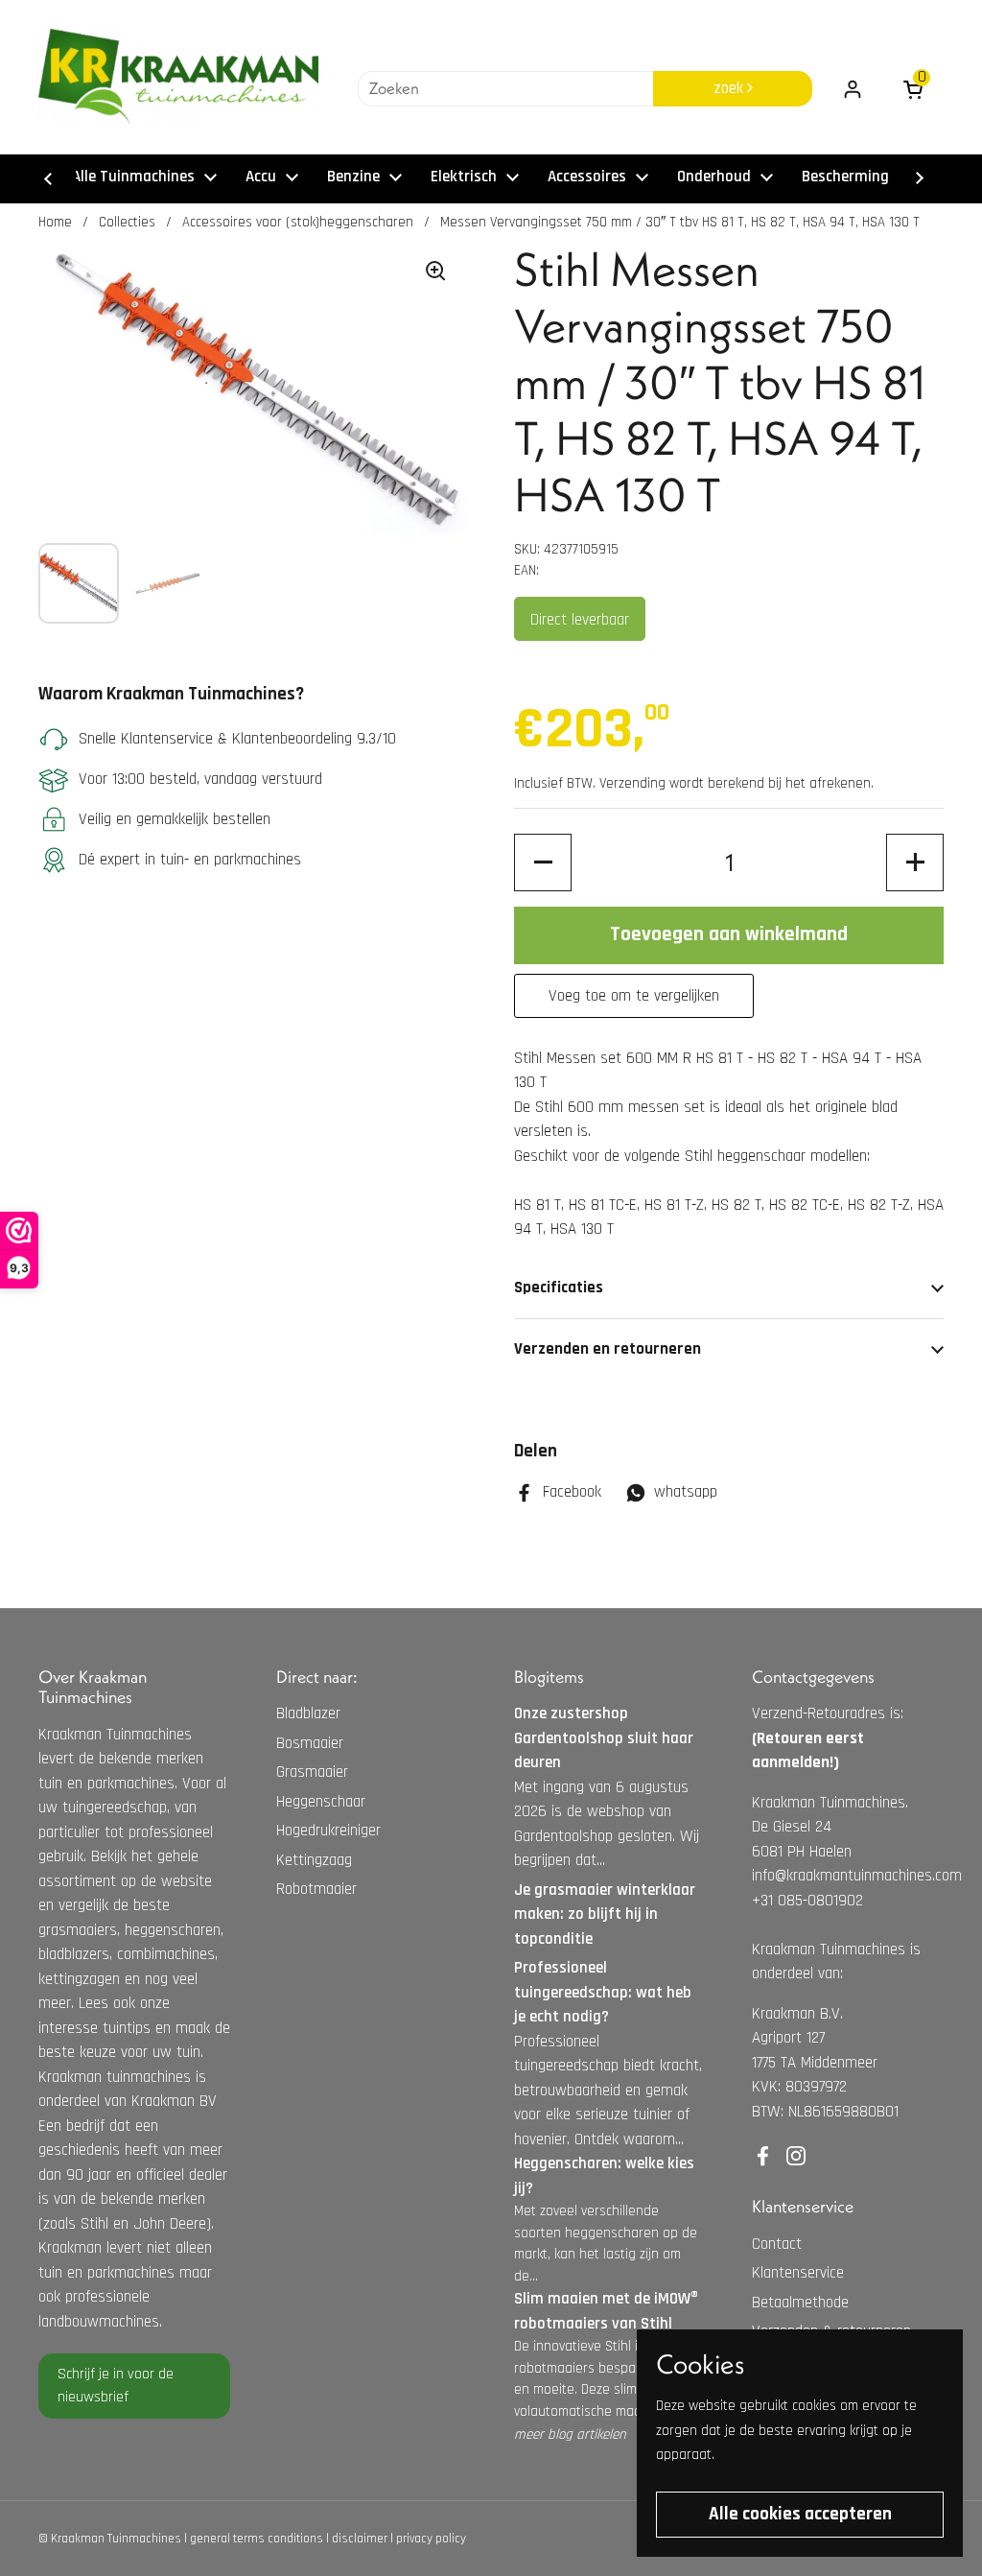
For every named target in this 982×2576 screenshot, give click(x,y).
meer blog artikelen (570, 2434)
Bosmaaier (310, 1743)
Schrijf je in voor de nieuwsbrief (116, 2386)
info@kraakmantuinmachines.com (857, 1876)
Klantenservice (798, 2273)
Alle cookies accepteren (800, 2514)
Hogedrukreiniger (328, 1831)
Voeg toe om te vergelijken (634, 996)
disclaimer (360, 2539)
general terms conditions (257, 2539)
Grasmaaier (312, 1772)
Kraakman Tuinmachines (116, 2539)
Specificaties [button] (559, 1288)
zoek (730, 88)
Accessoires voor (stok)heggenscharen (298, 222)
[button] (543, 863)
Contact (777, 2244)
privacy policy (431, 2539)
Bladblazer (308, 1713)
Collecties (127, 222)
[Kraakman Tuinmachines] (178, 77)
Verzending (632, 783)
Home (55, 222)
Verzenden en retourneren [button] (608, 1349)
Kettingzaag (314, 1860)
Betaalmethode (800, 2303)
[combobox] (505, 89)
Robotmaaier (316, 1889)
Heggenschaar (321, 1802)
